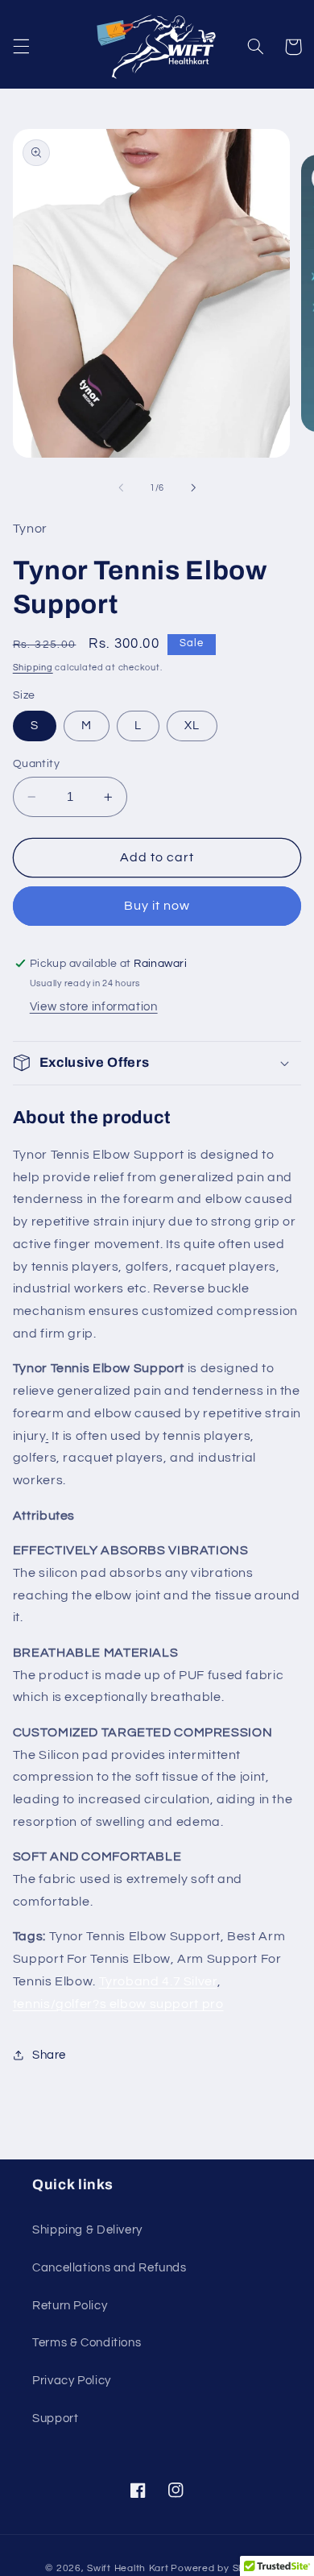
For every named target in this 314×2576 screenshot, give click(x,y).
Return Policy (70, 2306)
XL (192, 726)
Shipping (33, 668)
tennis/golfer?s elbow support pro (118, 2004)
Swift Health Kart (128, 2568)
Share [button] (49, 2055)
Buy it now (157, 906)
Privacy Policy (72, 2381)
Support (55, 2418)
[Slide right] (193, 487)
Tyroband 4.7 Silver (158, 1981)
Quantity (36, 764)
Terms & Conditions (87, 2343)
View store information (94, 1007)
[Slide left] (121, 487)
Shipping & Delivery (87, 2230)
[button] (21, 47)
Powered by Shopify (219, 2568)
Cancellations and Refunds (109, 2268)
